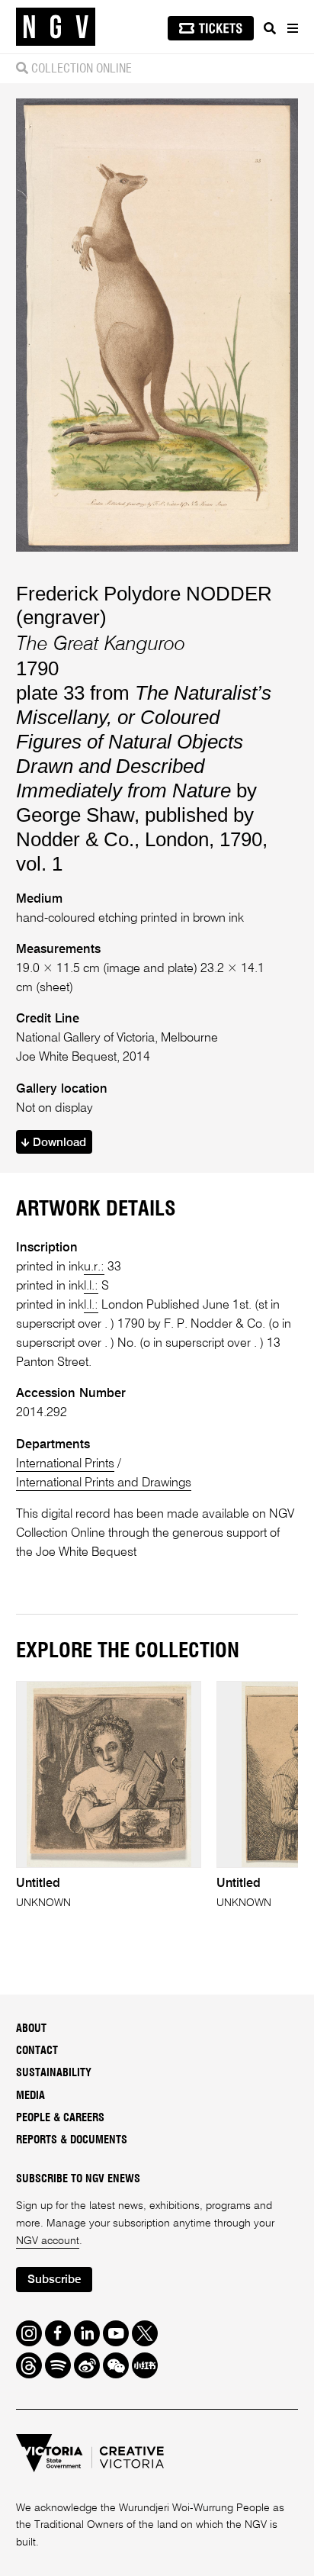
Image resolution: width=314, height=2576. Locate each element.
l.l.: (91, 1286)
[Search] (270, 28)
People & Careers (60, 2118)
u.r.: (94, 1267)
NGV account (48, 2241)
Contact (37, 2051)
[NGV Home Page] (56, 27)
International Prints (65, 1464)
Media (30, 2096)
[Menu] (292, 28)
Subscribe (54, 2280)
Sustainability (54, 2073)
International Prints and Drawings (104, 1483)
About (31, 2029)
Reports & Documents (72, 2140)
